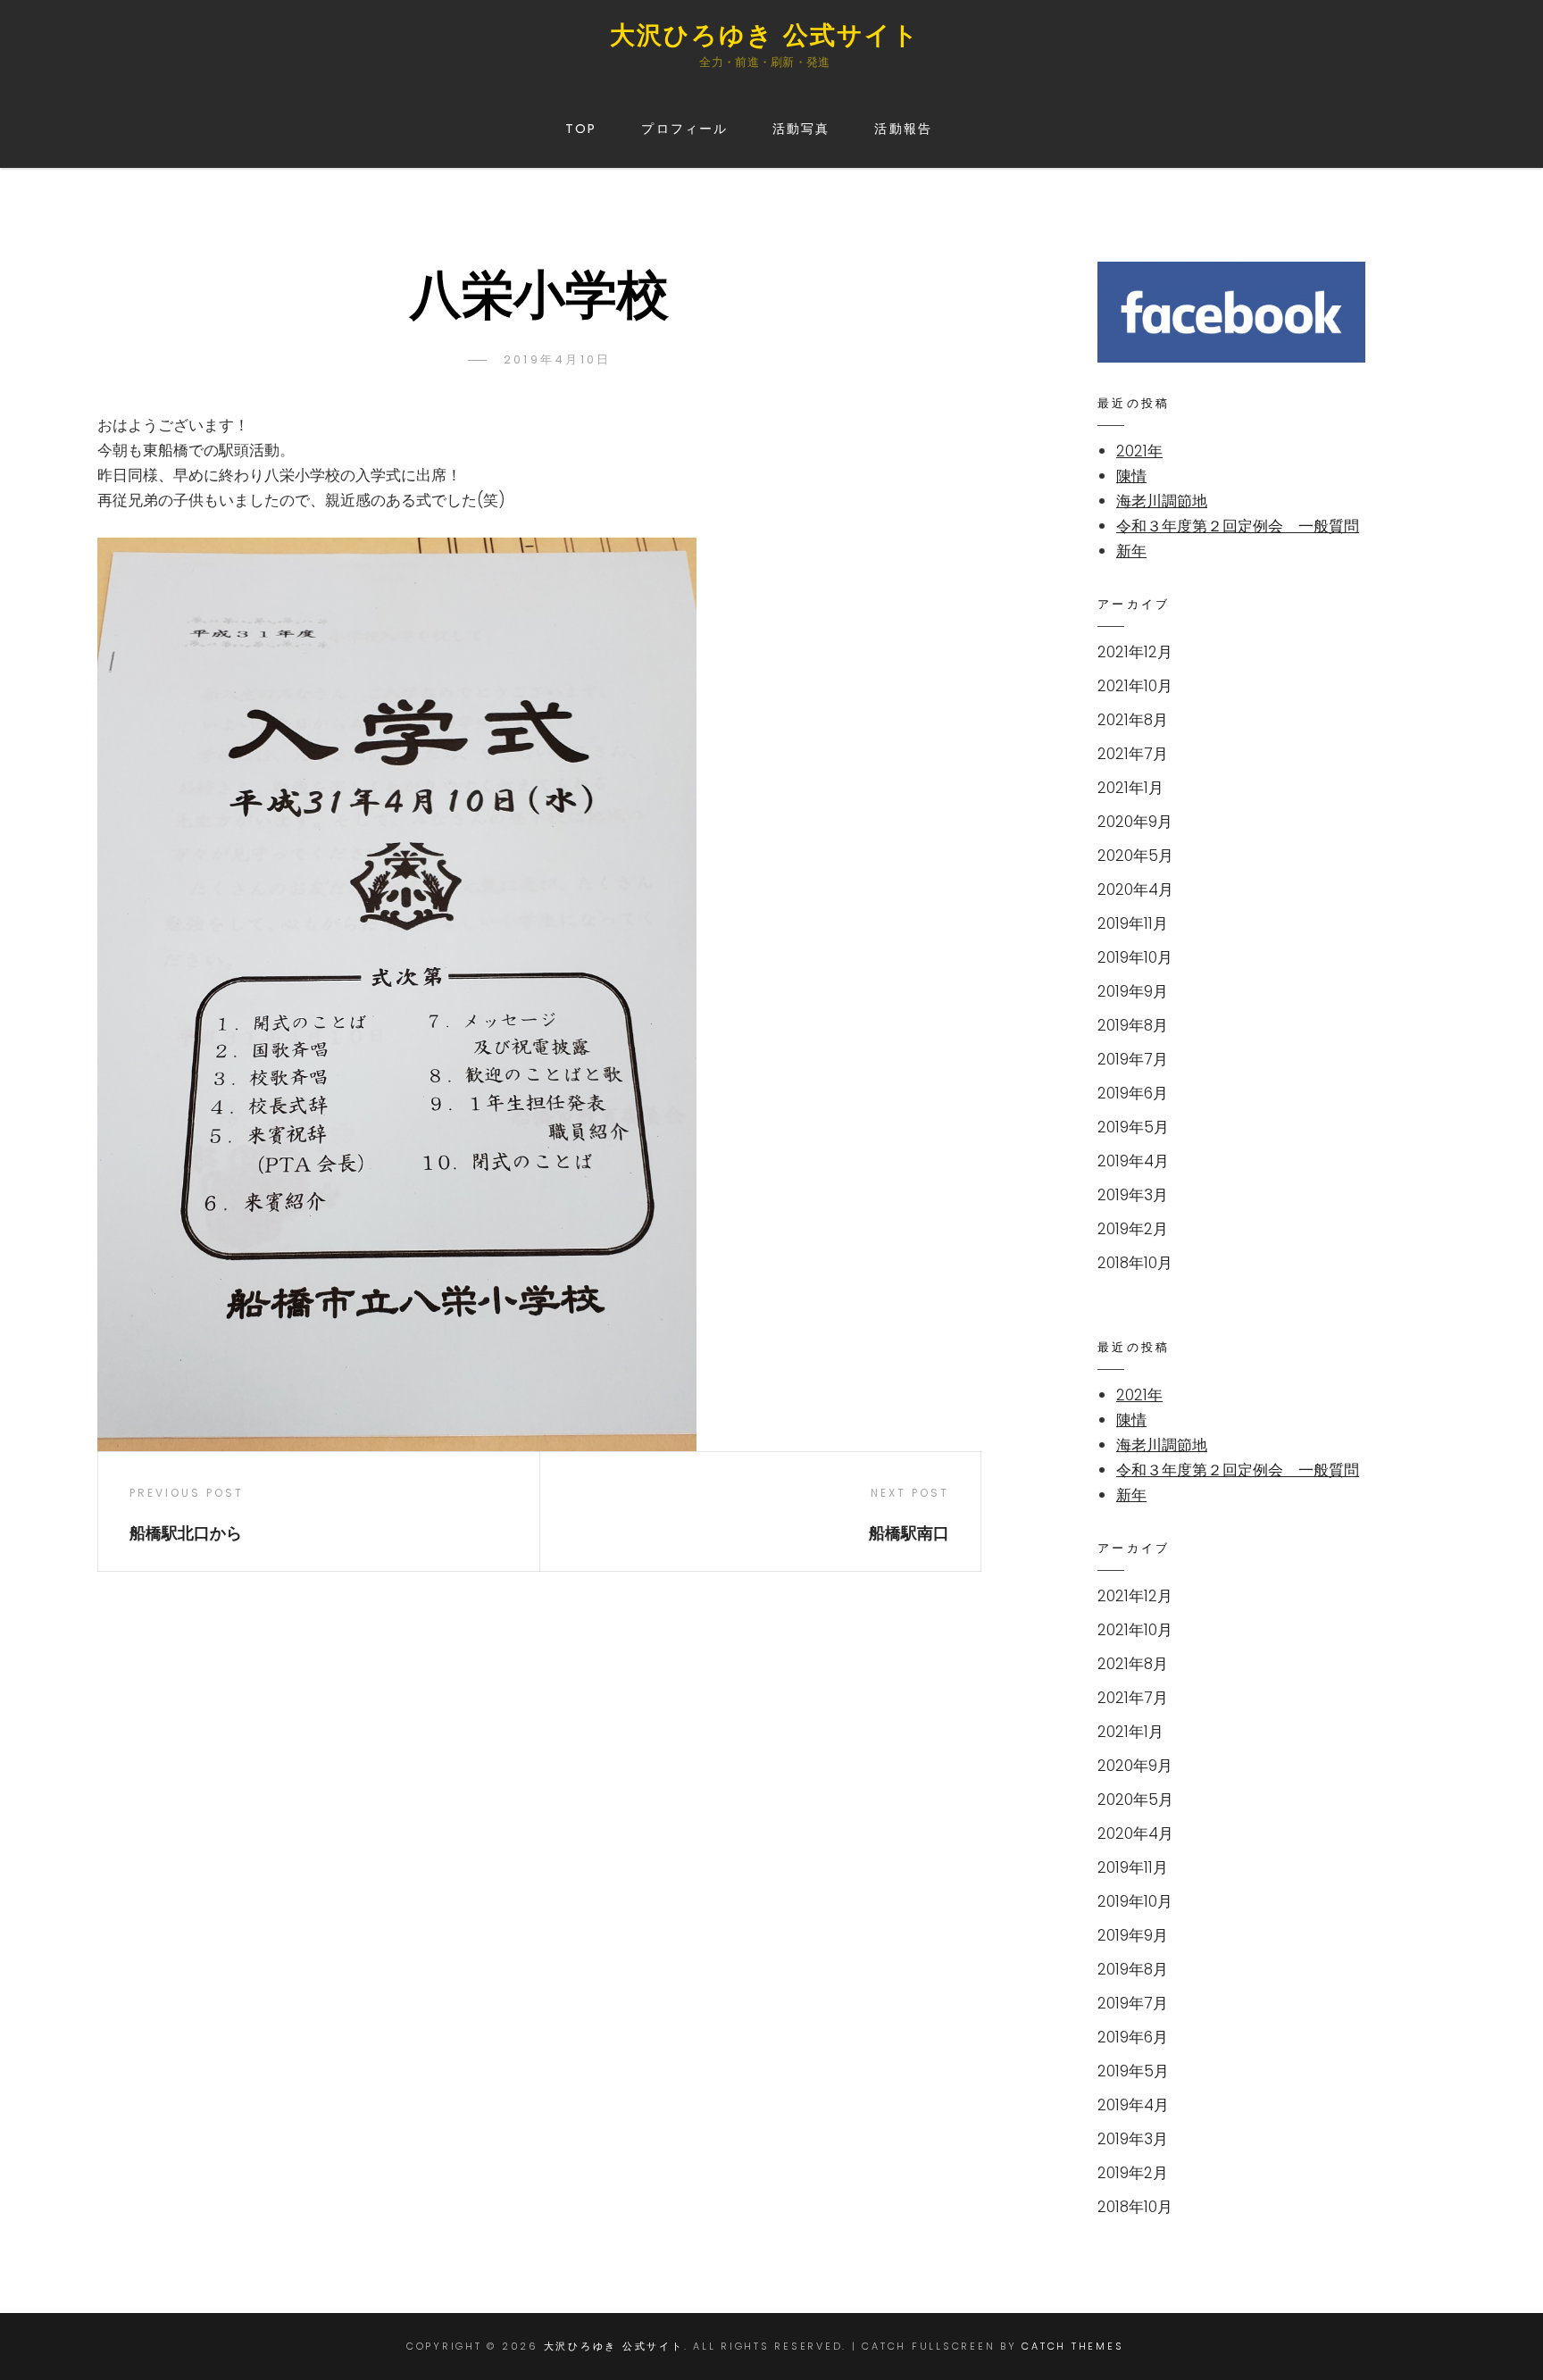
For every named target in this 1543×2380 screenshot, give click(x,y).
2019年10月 (1135, 957)
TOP (581, 129)
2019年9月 (1133, 991)
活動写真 (801, 129)
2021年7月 (1133, 754)
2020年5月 (1135, 856)
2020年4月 (1135, 889)
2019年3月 (1133, 1195)
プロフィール (684, 129)
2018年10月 (1135, 1263)
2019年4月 (1133, 1161)
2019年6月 (1133, 1093)
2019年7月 (1133, 1059)
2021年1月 (1130, 788)
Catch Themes (1072, 2346)
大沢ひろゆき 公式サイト (765, 35)
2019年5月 (1133, 1127)
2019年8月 (1133, 1025)
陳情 (1131, 476)
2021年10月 (1135, 686)
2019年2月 (1133, 1229)
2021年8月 (1133, 720)
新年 (1131, 551)
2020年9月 (1135, 822)
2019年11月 (1133, 923)
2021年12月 (1135, 652)
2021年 (1139, 451)
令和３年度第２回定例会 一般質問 (1238, 526)
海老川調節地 (1162, 501)
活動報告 (903, 129)
